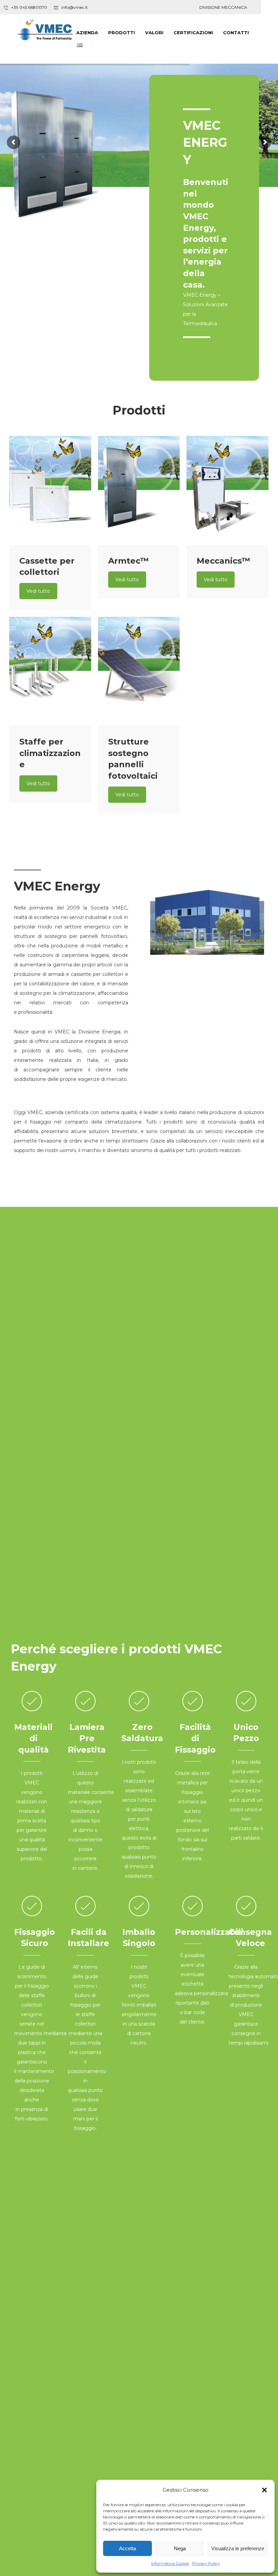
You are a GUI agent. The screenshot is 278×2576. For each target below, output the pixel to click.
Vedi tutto (38, 591)
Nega (180, 2548)
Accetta (127, 2548)
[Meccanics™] (227, 490)
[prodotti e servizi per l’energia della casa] (45, 31)
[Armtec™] (139, 490)
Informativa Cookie (170, 2563)
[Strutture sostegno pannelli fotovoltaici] (139, 671)
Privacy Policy (206, 2563)
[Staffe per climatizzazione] (50, 671)
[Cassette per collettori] (50, 490)
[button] (264, 2490)
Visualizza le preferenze (238, 2548)
